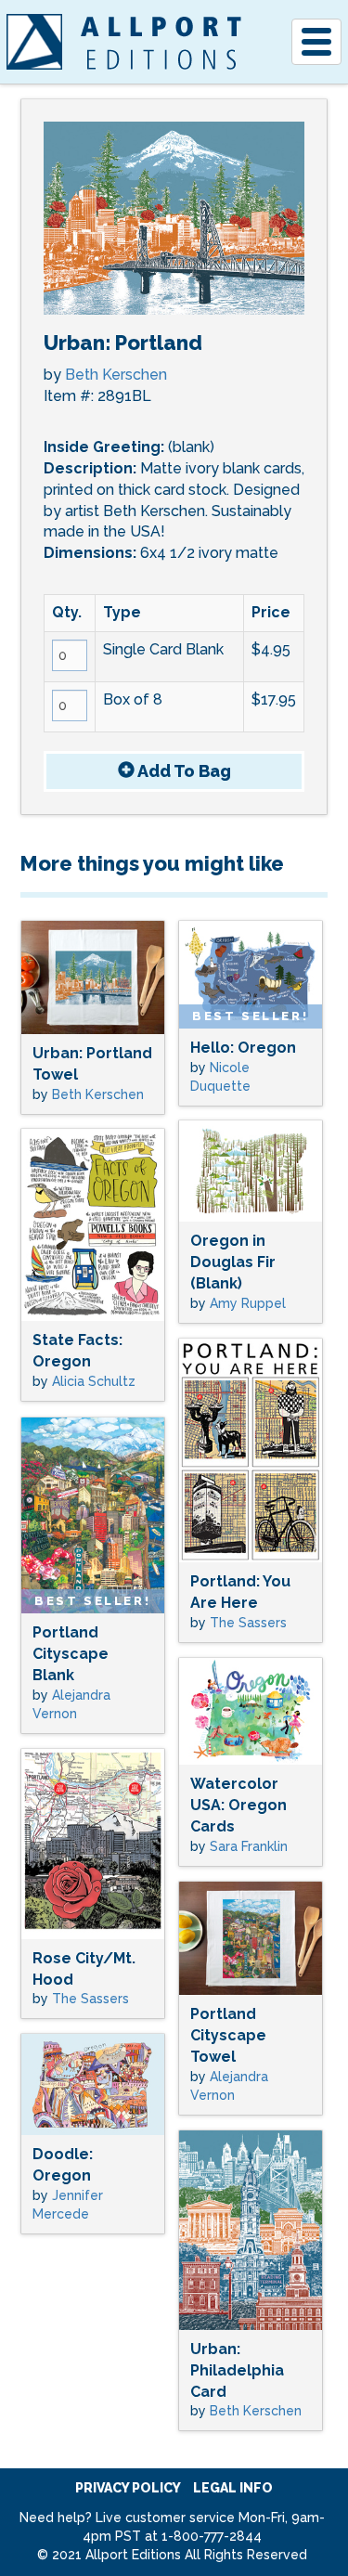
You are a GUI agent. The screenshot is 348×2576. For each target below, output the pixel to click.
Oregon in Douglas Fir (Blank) (233, 1262)
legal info (233, 2488)
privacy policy (128, 2488)
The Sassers (248, 1623)
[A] (34, 42)
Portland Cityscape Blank (71, 1654)
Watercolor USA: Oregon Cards (238, 1805)
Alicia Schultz (94, 1381)
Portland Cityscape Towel (228, 2035)
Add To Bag (183, 771)
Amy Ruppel (248, 1303)
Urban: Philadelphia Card (237, 2370)
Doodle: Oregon (63, 2165)
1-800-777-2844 (212, 2536)
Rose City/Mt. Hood (84, 1969)
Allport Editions (161, 42)
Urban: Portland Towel (92, 1064)
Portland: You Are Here (240, 1592)
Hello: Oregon (243, 1048)
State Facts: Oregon (77, 1351)
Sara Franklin (249, 1846)
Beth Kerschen (116, 375)
